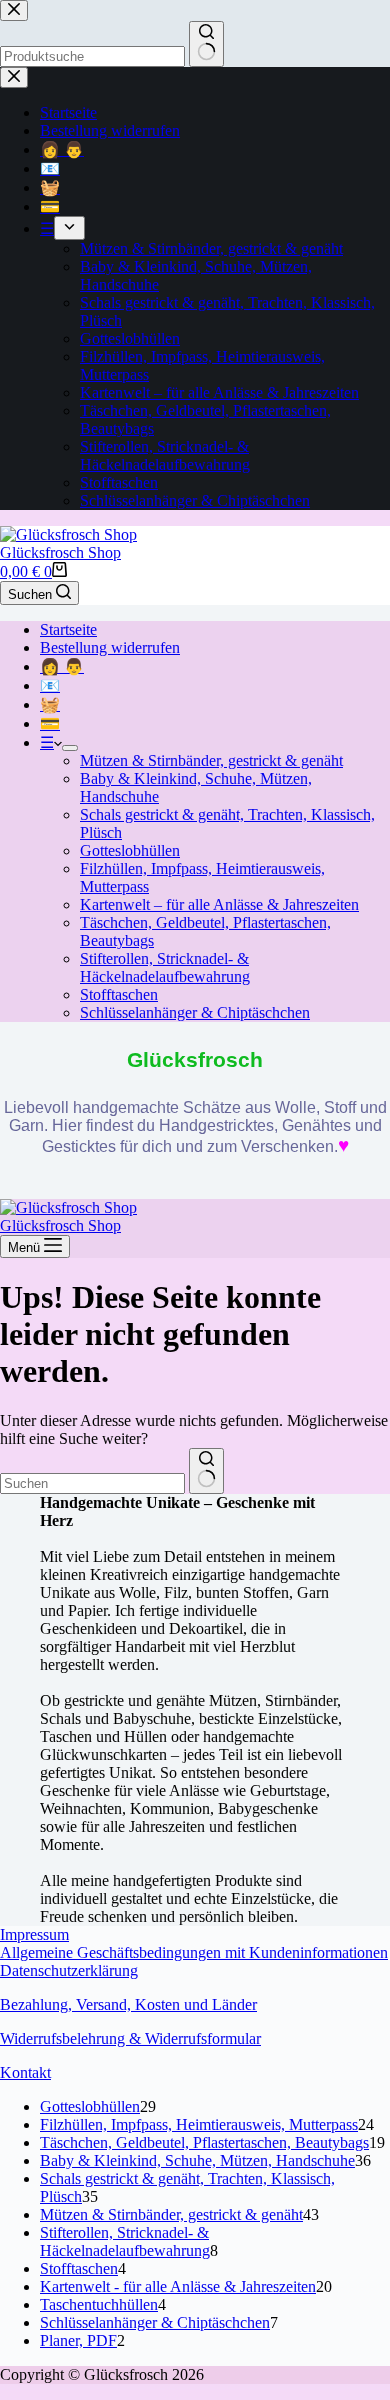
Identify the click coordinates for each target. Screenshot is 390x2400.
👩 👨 (62, 666)
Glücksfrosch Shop (60, 552)
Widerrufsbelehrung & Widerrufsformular (130, 2038)
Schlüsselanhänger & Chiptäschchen (195, 1012)
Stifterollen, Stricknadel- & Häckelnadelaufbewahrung (165, 967)
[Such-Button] (206, 1471)
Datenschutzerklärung (69, 1970)
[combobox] (92, 1483)
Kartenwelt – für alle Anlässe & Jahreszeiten (219, 904)
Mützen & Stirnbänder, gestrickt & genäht (211, 760)
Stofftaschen (119, 994)
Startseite (68, 629)
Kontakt (25, 2072)
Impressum (34, 1934)
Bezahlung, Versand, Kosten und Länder (128, 2004)
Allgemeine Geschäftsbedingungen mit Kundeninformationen (194, 1952)
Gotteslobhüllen (130, 850)
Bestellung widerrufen (110, 647)
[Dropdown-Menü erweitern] (70, 748)
